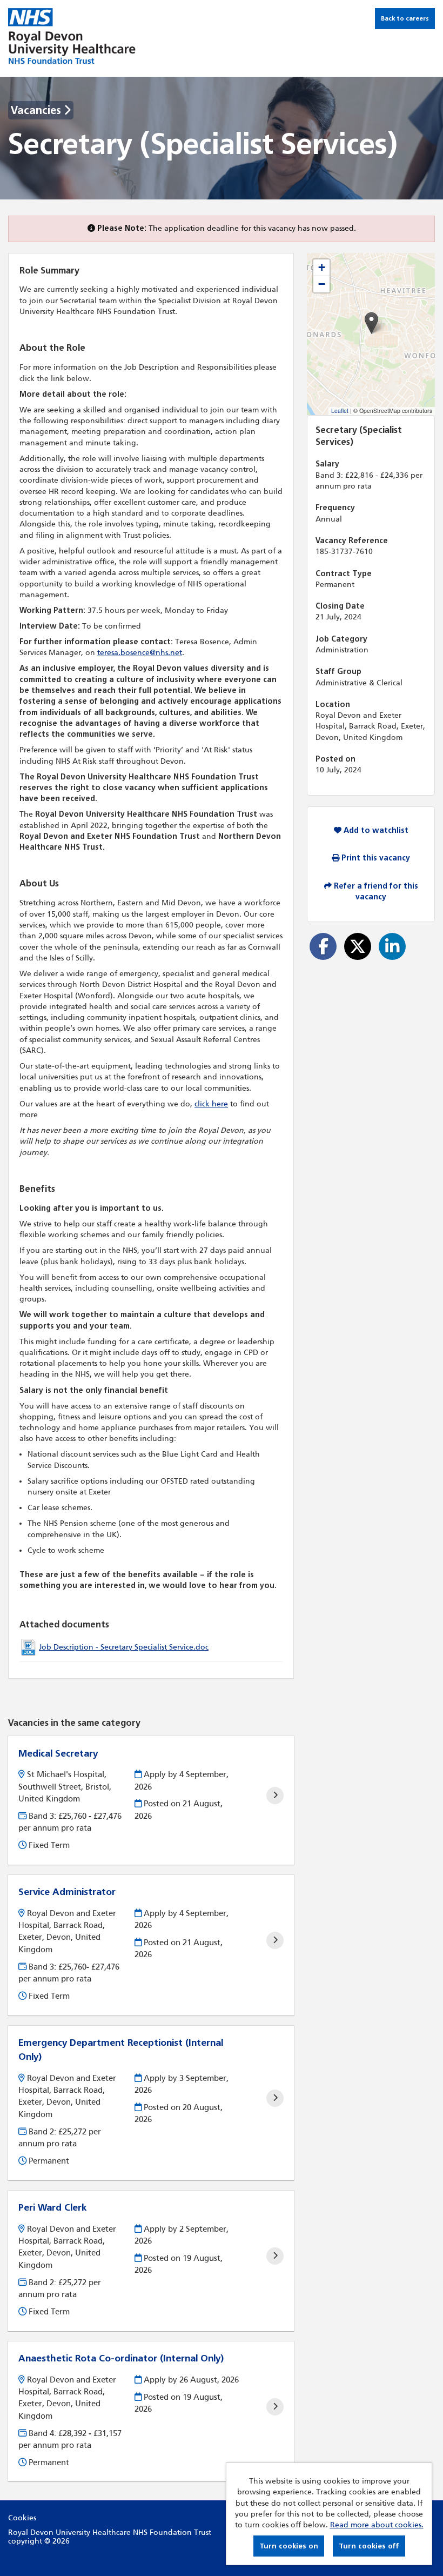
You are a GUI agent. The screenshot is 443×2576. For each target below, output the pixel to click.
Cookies (22, 2518)
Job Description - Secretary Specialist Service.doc (124, 1647)
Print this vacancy (375, 858)
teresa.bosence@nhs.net (140, 653)
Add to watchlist (375, 830)
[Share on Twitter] (358, 946)
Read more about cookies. (377, 2525)
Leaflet (340, 411)
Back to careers (405, 18)
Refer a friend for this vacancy (375, 892)
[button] (371, 323)
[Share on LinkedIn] (392, 946)
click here (211, 1104)
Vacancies (37, 110)
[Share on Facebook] (323, 946)
